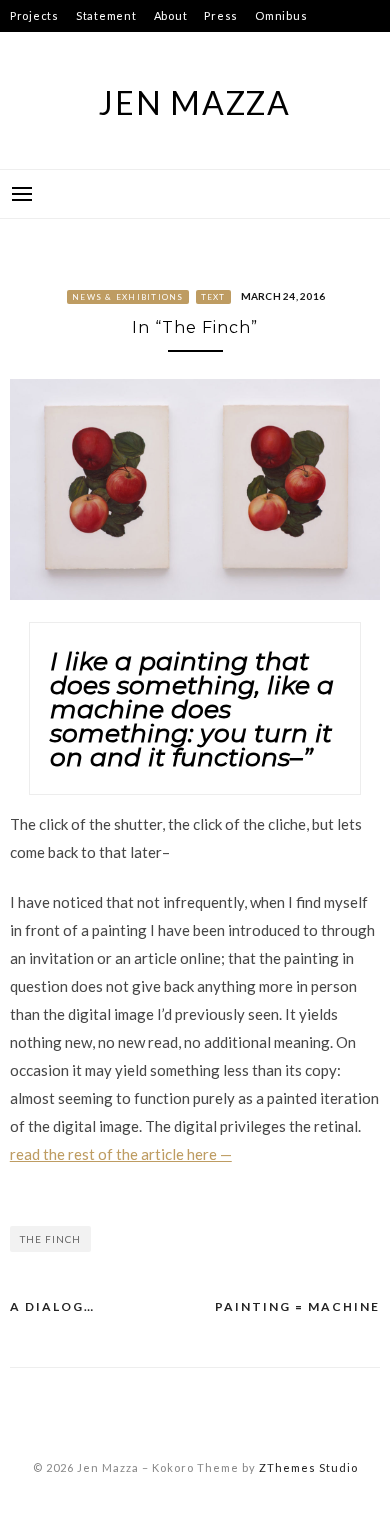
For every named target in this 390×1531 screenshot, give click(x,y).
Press (221, 15)
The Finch (50, 1239)
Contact (33, 47)
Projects (34, 15)
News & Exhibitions (128, 297)
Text (213, 297)
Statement (106, 15)
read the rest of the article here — (121, 1154)
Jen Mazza (195, 102)
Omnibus (281, 15)
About (171, 15)
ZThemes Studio (308, 1467)
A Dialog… (52, 1306)
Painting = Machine (297, 1306)
